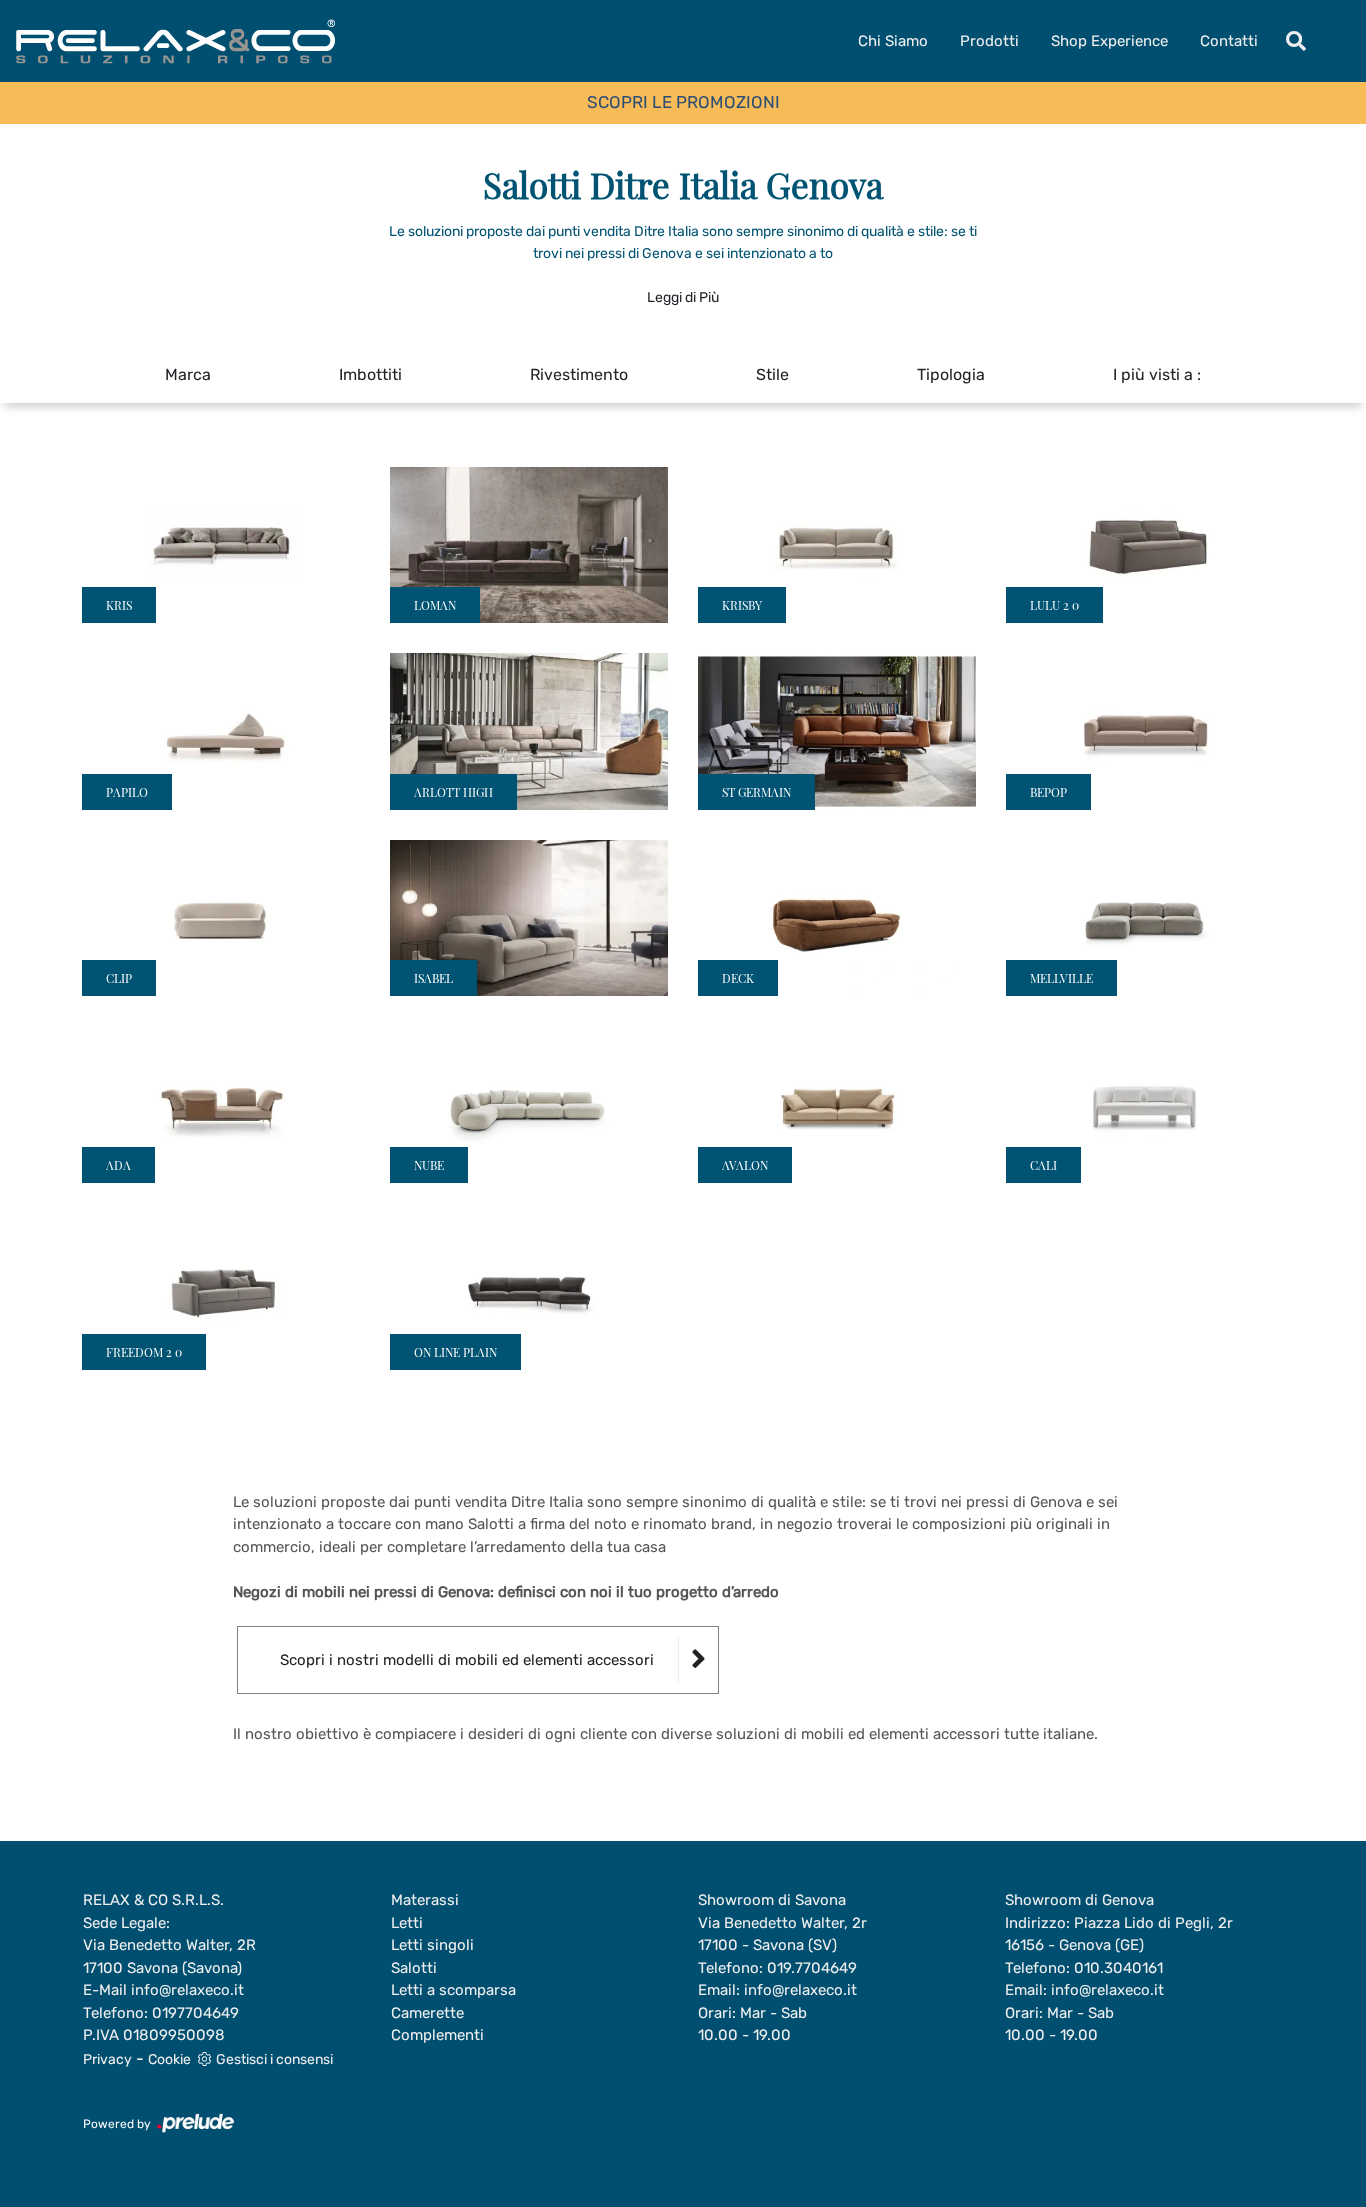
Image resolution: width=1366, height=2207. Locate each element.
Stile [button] (772, 374)
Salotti (414, 1968)
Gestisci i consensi (274, 2059)
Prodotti (989, 41)
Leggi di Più (683, 297)
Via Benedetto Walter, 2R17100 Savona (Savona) (169, 1956)
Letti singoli (432, 1945)
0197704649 (195, 2013)
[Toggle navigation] (1296, 41)
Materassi (425, 1900)
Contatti (1229, 41)
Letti (407, 1923)
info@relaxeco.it (187, 1990)
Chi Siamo (893, 41)
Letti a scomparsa (453, 1990)
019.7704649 (812, 1968)
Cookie (169, 2059)
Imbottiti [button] (370, 374)
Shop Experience (1109, 41)
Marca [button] (188, 374)
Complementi (437, 2035)
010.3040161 (1118, 1968)
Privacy (107, 2059)
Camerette (427, 2013)
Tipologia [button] (951, 374)
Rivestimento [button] (579, 374)
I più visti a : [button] (1157, 374)
